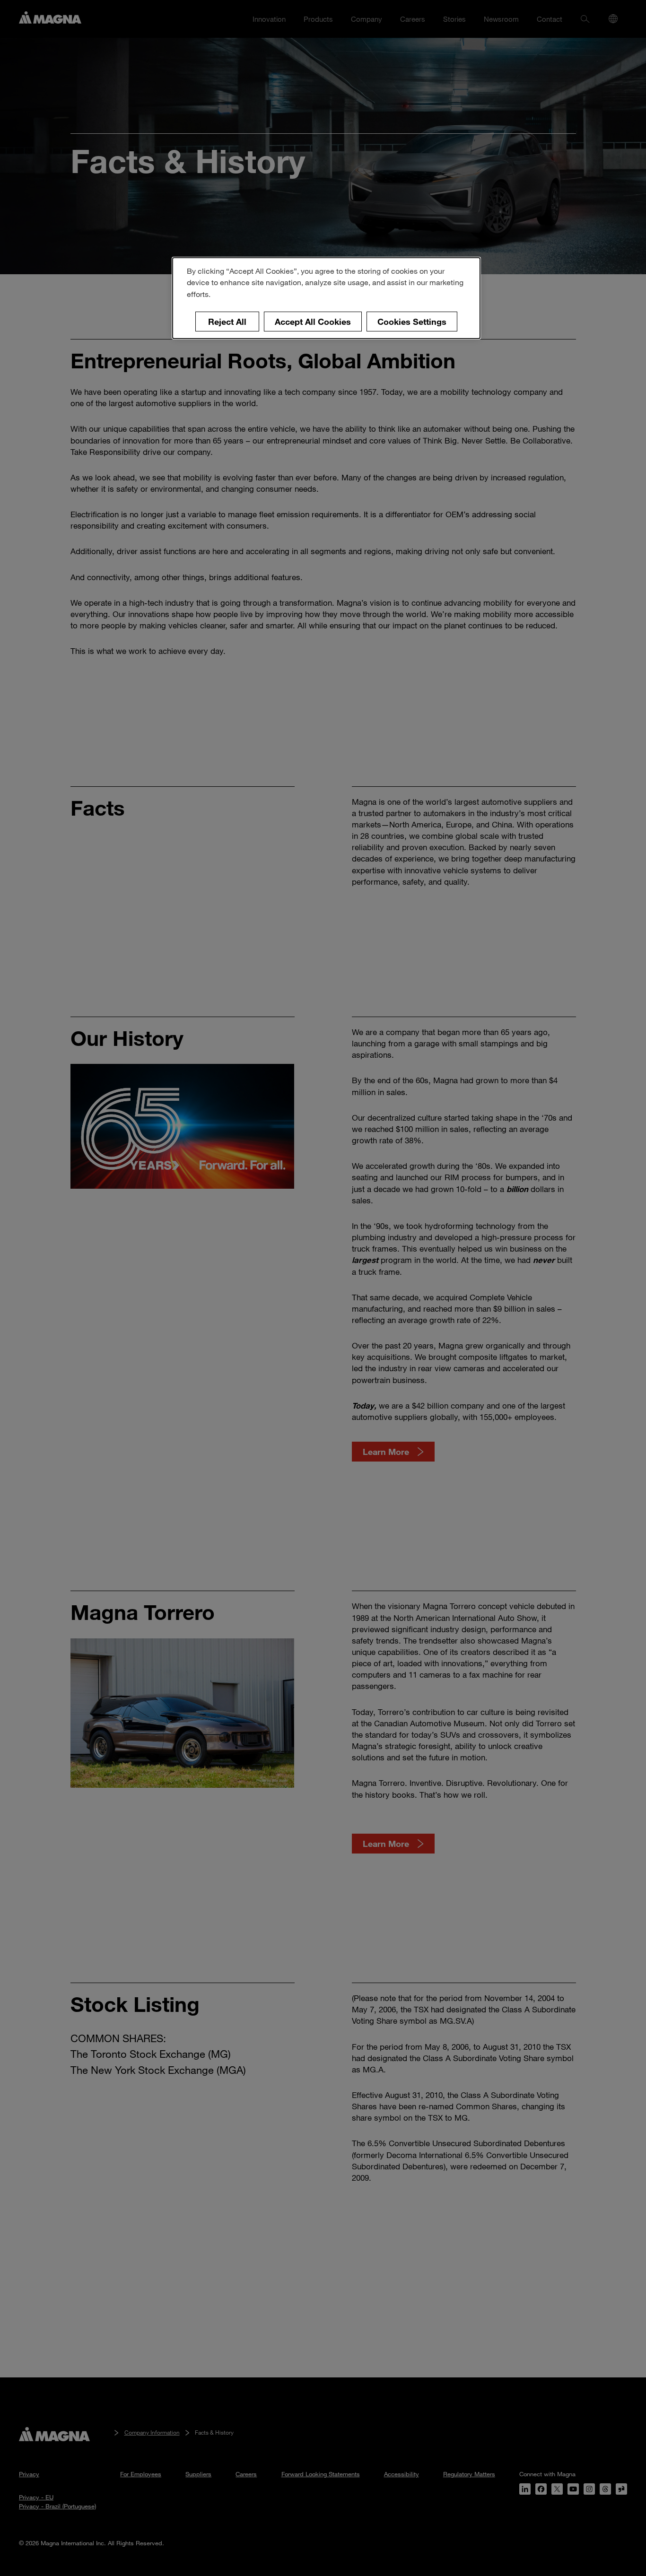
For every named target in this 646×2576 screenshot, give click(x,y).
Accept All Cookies (313, 322)
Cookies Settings (412, 322)
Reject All (227, 322)
